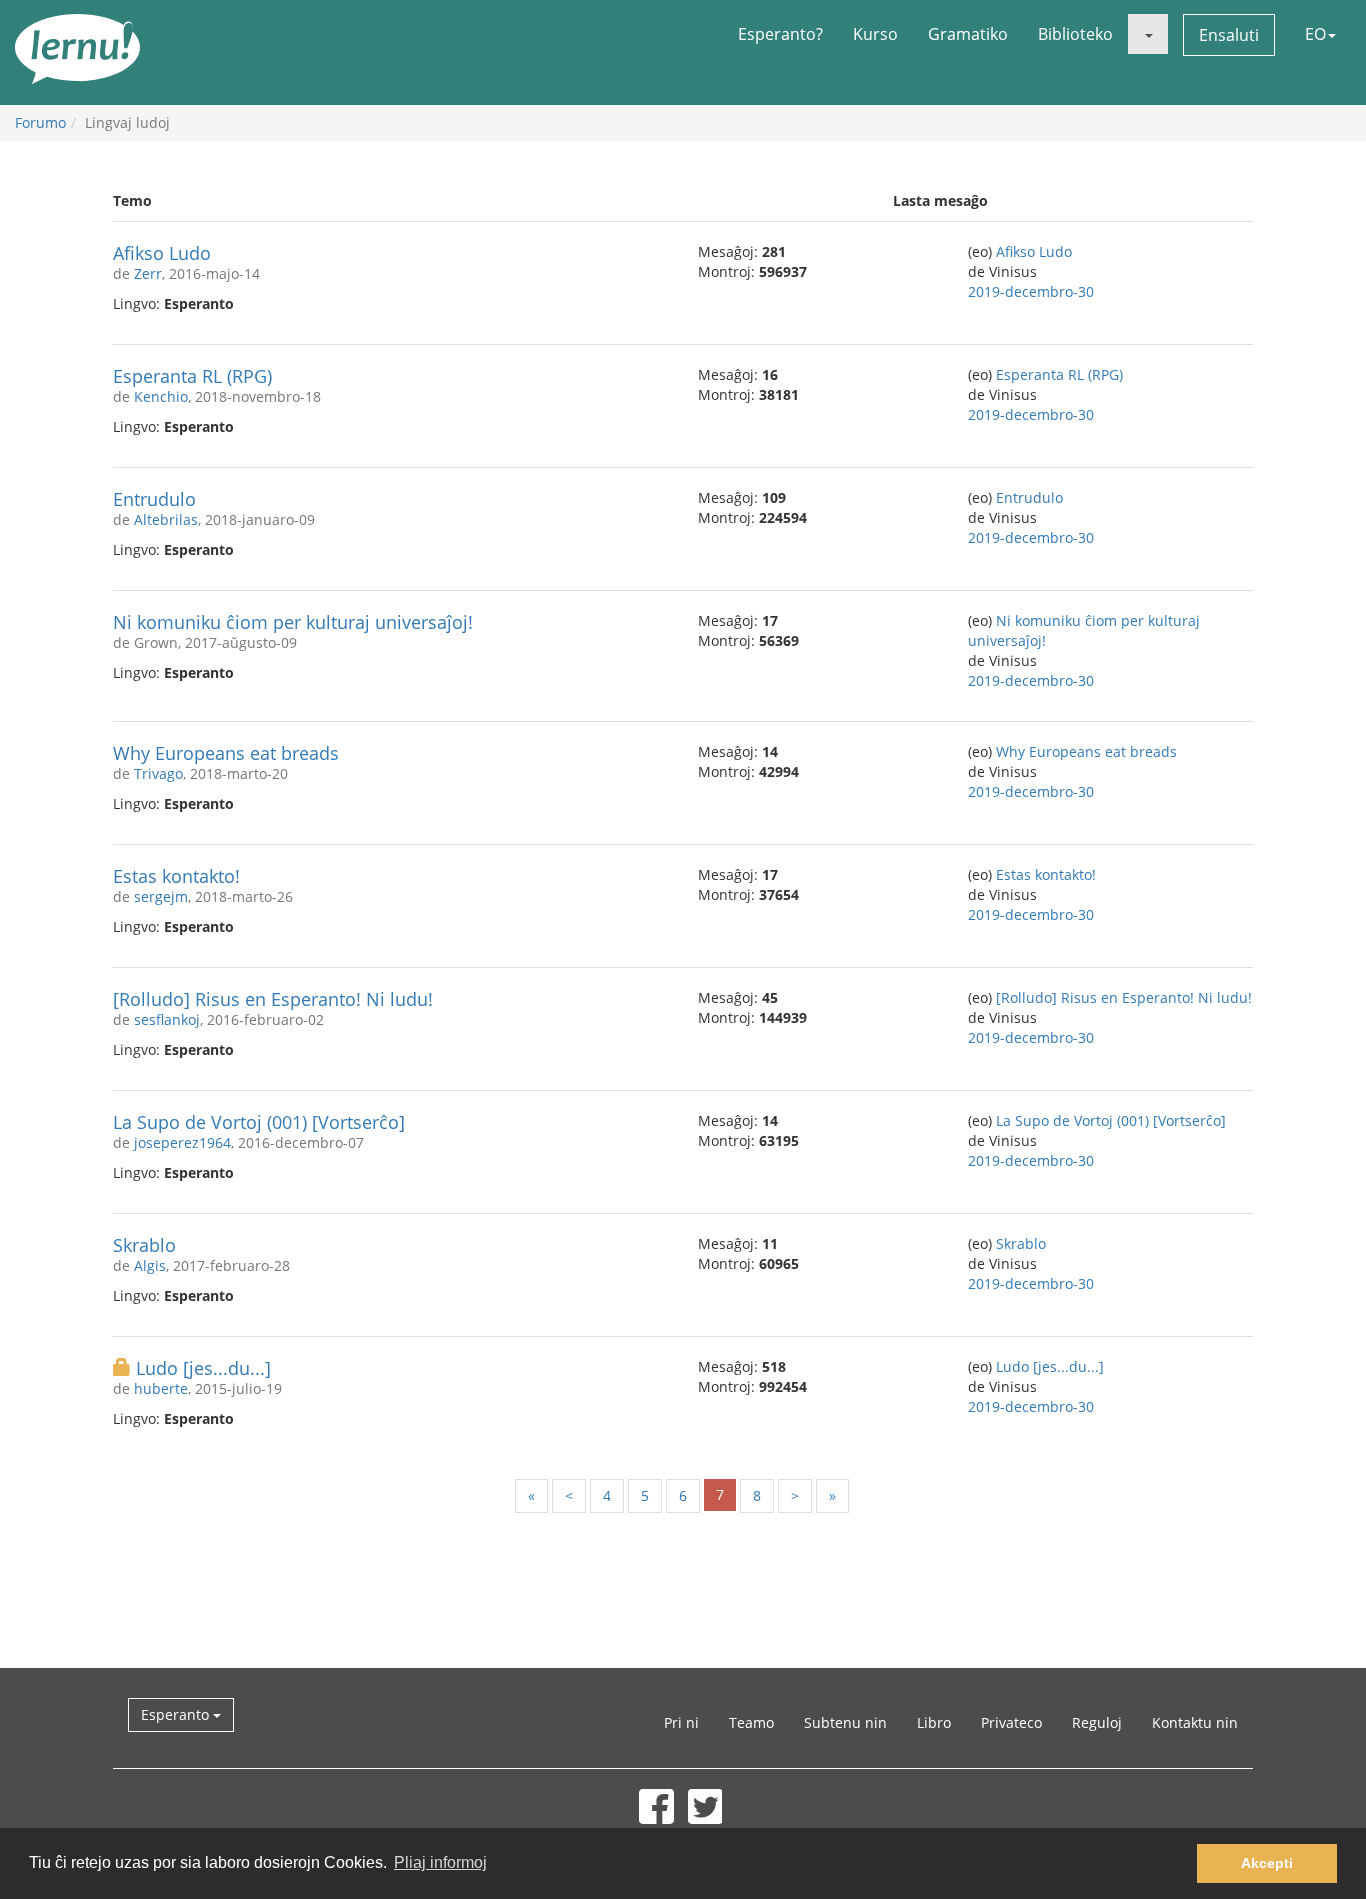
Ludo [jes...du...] (203, 1368)
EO (1315, 34)
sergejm (161, 896)
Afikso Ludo (162, 253)
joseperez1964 (182, 1142)
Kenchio (161, 396)
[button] (1148, 34)
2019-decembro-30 (1031, 291)
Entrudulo (154, 499)
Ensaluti (1229, 35)
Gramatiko (968, 34)
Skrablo (144, 1245)
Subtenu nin (845, 1722)
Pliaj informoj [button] (440, 1862)
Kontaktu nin (1195, 1722)
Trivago (158, 773)
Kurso (875, 34)
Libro (934, 1722)
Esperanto (177, 1714)
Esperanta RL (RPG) (192, 376)
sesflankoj (167, 1019)
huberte (161, 1388)
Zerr (148, 273)
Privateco (1011, 1722)
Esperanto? (780, 34)
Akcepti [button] (1267, 1863)
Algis (150, 1265)
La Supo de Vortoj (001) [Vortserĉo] (259, 1122)
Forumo (40, 122)
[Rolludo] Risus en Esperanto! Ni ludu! (273, 999)
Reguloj (1097, 1722)
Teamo (751, 1722)
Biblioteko (1075, 34)
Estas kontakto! (176, 876)
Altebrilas (166, 519)
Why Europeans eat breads (226, 753)
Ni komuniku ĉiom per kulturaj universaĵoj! (293, 622)
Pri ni (681, 1722)
